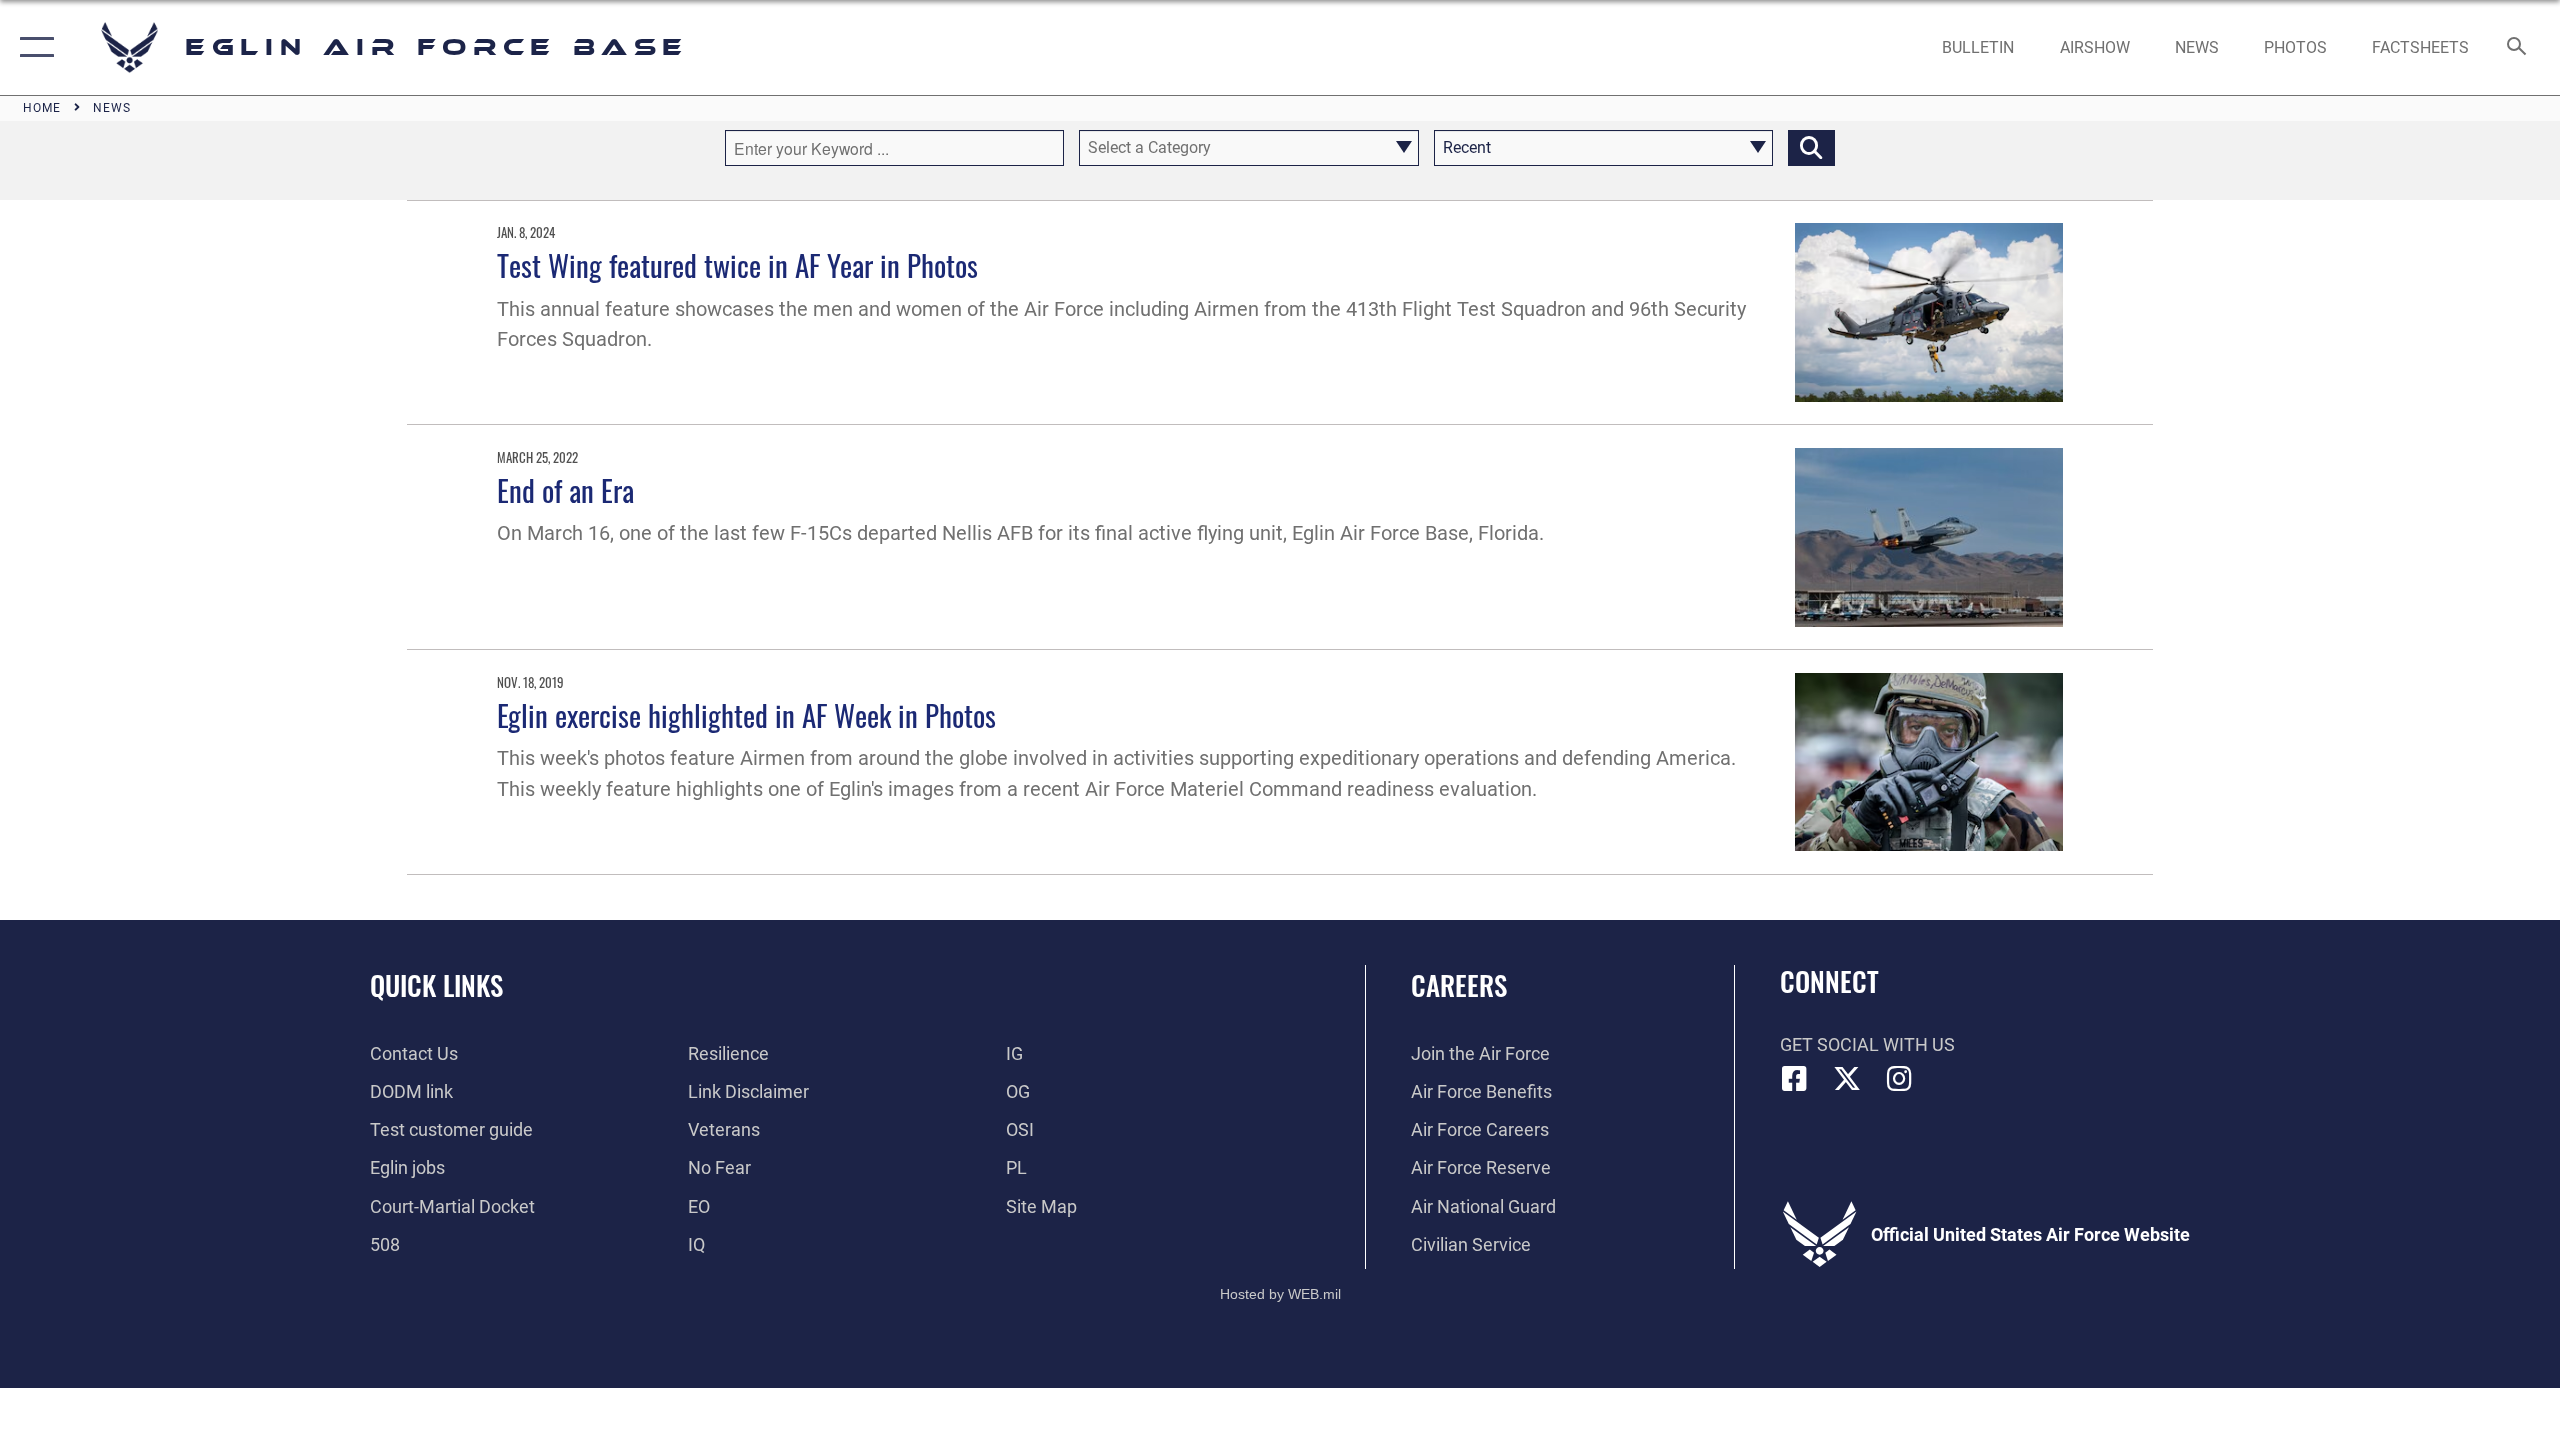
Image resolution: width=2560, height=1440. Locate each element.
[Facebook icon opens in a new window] (1795, 1079)
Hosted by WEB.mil (1280, 1294)
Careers (1459, 985)
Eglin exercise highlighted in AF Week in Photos (746, 714)
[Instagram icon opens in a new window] (1900, 1079)
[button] (32, 47)
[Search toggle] (2517, 48)
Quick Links (436, 985)
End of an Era (565, 489)
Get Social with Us (1867, 1044)
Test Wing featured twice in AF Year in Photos (737, 264)
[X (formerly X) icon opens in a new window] (1847, 1079)
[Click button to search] (1811, 148)
